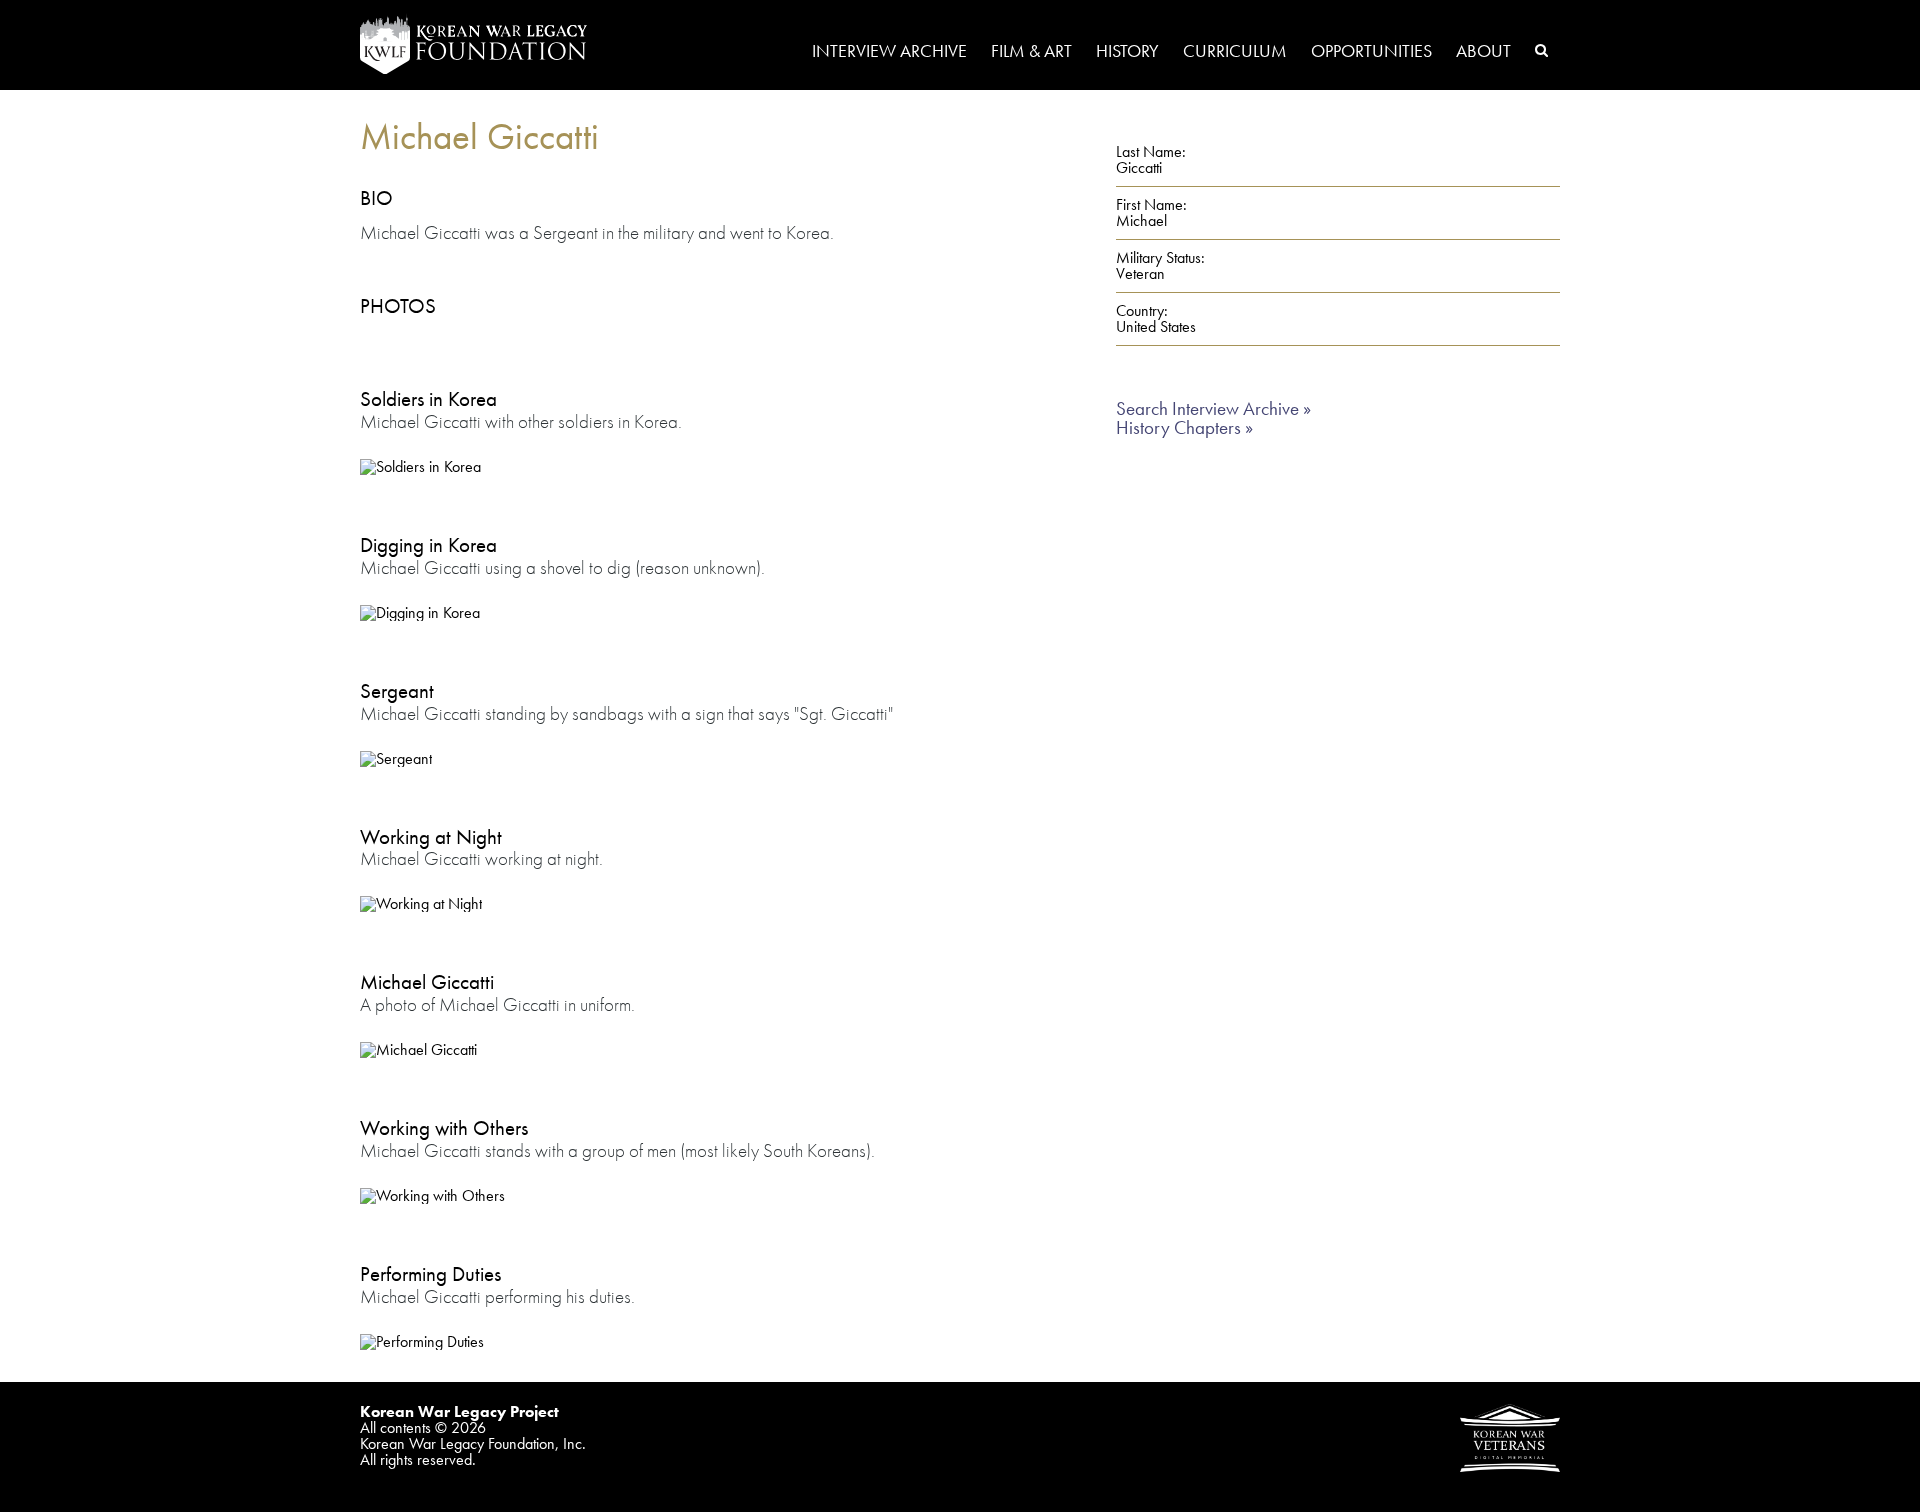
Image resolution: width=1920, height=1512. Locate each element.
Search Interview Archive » (1213, 408)
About (1483, 52)
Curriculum (1235, 52)
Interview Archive (889, 52)
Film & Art (1031, 52)
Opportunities (1371, 52)
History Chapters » (1184, 427)
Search (1541, 50)
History (1127, 52)
